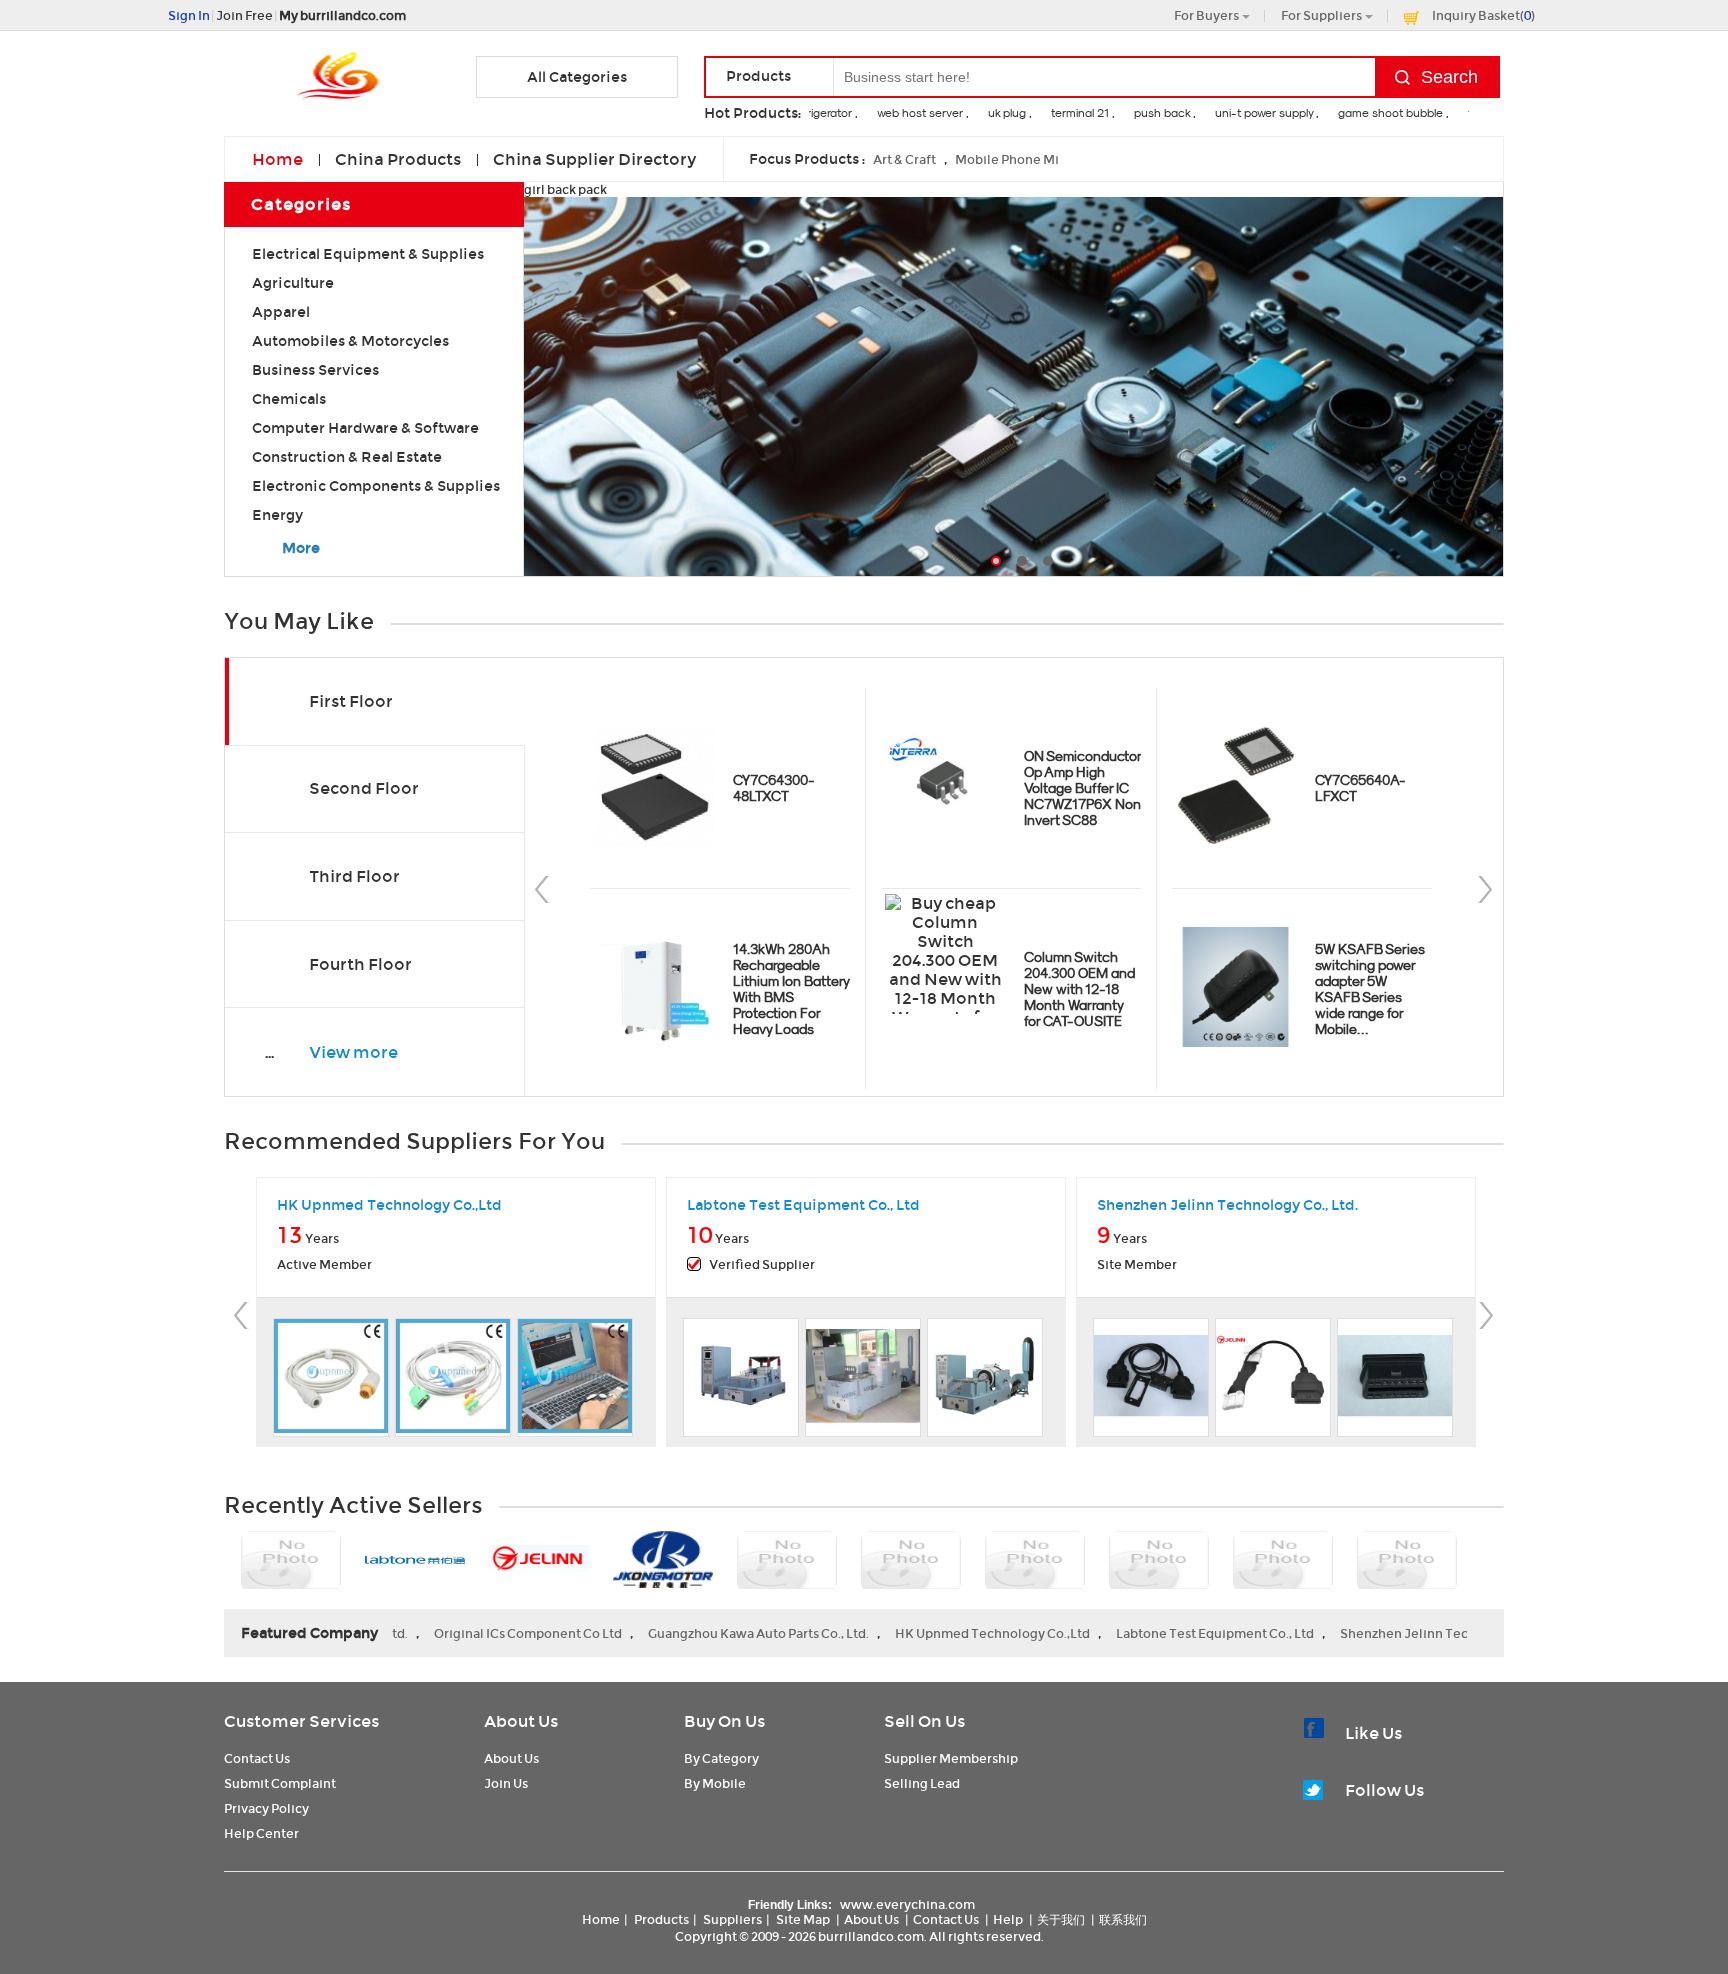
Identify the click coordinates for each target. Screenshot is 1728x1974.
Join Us (506, 1783)
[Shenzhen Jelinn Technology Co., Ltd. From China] (539, 1560)
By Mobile (715, 1783)
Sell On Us (924, 1721)
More (301, 548)
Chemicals (289, 399)
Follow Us (1384, 1790)
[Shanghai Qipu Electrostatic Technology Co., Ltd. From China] (1283, 1561)
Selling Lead (922, 1783)
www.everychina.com (907, 1904)
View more (353, 1052)
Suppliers (732, 1919)
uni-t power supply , (1247, 113)
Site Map (803, 1919)
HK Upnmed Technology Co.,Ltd (896, 1633)
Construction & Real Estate (347, 457)
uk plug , (990, 113)
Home (277, 159)
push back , (1145, 113)
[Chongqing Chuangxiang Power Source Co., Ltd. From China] (787, 1561)
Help (1008, 1919)
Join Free (244, 15)
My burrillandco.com (342, 15)
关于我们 (1061, 1919)
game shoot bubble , (1373, 113)
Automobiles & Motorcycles (350, 341)
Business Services (315, 370)
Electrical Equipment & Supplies (368, 254)
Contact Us (257, 1758)
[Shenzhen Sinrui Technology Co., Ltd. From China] (1159, 1561)
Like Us (1373, 1733)
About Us (521, 1721)
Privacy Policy (266, 1808)
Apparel (281, 312)
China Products (398, 159)
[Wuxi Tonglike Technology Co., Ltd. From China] (911, 1561)
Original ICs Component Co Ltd (432, 1633)
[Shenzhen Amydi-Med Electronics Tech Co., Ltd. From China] (1035, 1561)
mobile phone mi (1007, 159)
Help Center (261, 1833)
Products (661, 1919)
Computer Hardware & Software (365, 428)
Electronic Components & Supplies (376, 486)
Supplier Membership (951, 1758)
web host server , (903, 113)
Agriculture (293, 283)
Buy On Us (724, 1721)
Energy (277, 515)
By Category (721, 1758)
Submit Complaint (280, 1783)
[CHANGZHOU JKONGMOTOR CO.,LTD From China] (663, 1561)
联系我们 (1123, 1919)
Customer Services (301, 1721)
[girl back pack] (1014, 394)
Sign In (189, 15)
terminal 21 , (1063, 113)
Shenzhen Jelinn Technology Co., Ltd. (1358, 1633)
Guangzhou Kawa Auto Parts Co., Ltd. (662, 1633)
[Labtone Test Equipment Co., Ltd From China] (415, 1561)
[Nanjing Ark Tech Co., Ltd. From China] (1407, 1561)
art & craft (904, 159)
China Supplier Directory (594, 159)
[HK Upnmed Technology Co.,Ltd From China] (291, 1561)
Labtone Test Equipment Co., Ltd (1119, 1633)
